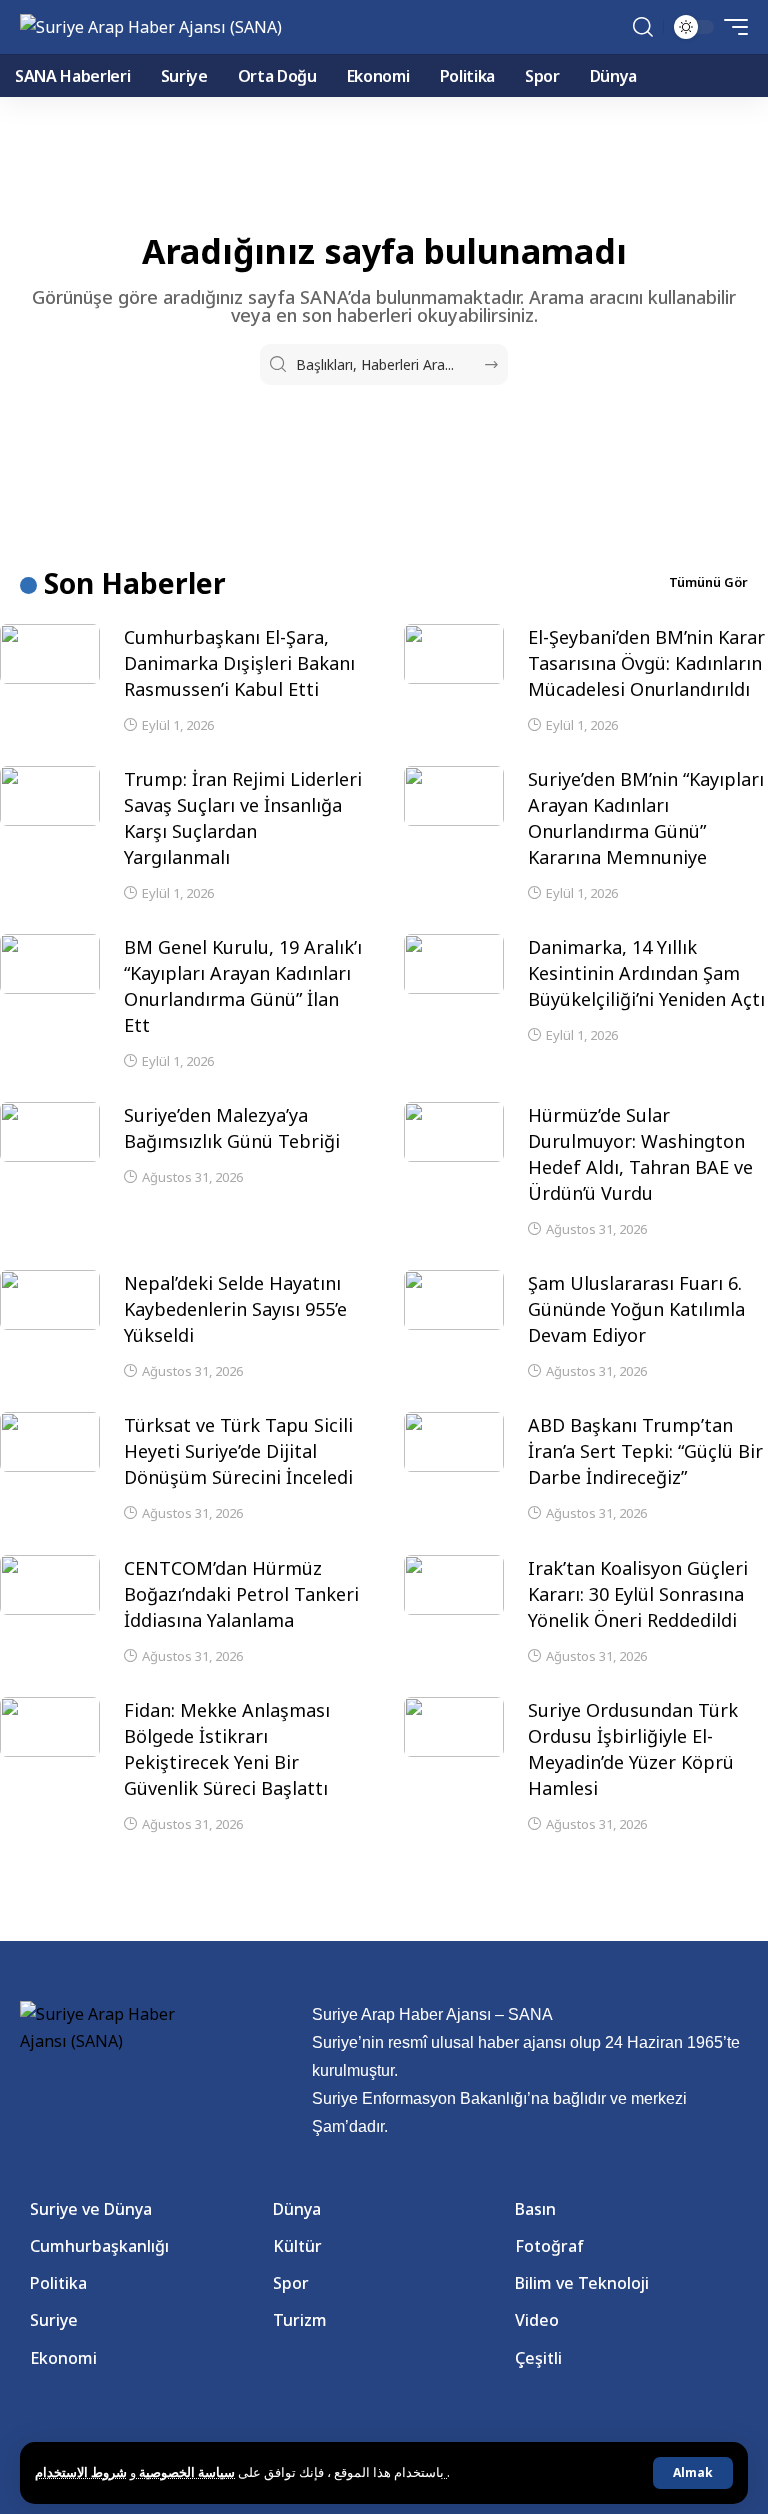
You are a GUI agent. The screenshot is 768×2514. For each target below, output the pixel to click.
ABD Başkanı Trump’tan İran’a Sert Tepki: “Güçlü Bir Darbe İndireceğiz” (645, 1451)
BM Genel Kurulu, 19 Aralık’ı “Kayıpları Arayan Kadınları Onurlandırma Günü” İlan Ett (243, 986)
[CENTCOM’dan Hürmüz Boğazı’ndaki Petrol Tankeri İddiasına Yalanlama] (50, 1585)
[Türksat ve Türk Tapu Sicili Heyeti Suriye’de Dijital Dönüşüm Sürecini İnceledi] (50, 1442)
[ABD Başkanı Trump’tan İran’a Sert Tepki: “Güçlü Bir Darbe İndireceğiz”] (454, 1442)
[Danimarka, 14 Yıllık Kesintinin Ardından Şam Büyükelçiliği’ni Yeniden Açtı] (454, 964)
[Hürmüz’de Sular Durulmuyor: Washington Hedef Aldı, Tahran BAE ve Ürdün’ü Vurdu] (454, 1132)
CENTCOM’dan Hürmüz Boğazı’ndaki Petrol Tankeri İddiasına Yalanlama (241, 1594)
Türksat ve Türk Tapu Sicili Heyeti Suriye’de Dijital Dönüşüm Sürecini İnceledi (238, 1451)
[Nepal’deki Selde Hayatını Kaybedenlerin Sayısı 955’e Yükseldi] (50, 1300)
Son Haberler (135, 583)
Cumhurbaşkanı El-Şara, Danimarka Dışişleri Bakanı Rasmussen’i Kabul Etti (239, 663)
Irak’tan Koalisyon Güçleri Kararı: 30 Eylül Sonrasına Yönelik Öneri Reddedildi (638, 1594)
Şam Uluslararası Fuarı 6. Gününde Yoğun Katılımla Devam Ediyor (636, 1309)
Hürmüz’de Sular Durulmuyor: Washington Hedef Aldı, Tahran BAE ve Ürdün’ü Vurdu (640, 1154)
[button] (693, 2473)
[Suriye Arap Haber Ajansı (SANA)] (151, 27)
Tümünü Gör (708, 582)
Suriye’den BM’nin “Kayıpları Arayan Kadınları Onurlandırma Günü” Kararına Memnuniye (646, 818)
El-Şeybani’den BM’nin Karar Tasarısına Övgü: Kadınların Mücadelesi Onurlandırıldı (646, 663)
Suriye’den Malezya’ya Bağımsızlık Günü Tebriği (232, 1128)
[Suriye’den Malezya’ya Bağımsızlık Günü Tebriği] (50, 1132)
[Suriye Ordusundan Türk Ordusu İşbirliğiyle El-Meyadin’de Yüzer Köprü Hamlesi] (454, 1727)
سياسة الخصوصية (185, 2472)
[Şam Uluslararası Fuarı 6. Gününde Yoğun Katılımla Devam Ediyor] (454, 1300)
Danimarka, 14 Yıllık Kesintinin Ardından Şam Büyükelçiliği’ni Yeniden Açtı (646, 973)
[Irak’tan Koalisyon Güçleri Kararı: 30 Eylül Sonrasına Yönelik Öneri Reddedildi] (454, 1585)
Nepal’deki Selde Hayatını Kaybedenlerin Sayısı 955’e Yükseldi (235, 1309)
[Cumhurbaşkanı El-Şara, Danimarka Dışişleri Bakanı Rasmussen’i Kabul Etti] (50, 654)
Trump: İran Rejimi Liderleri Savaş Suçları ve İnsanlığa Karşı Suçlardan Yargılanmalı (243, 818)
